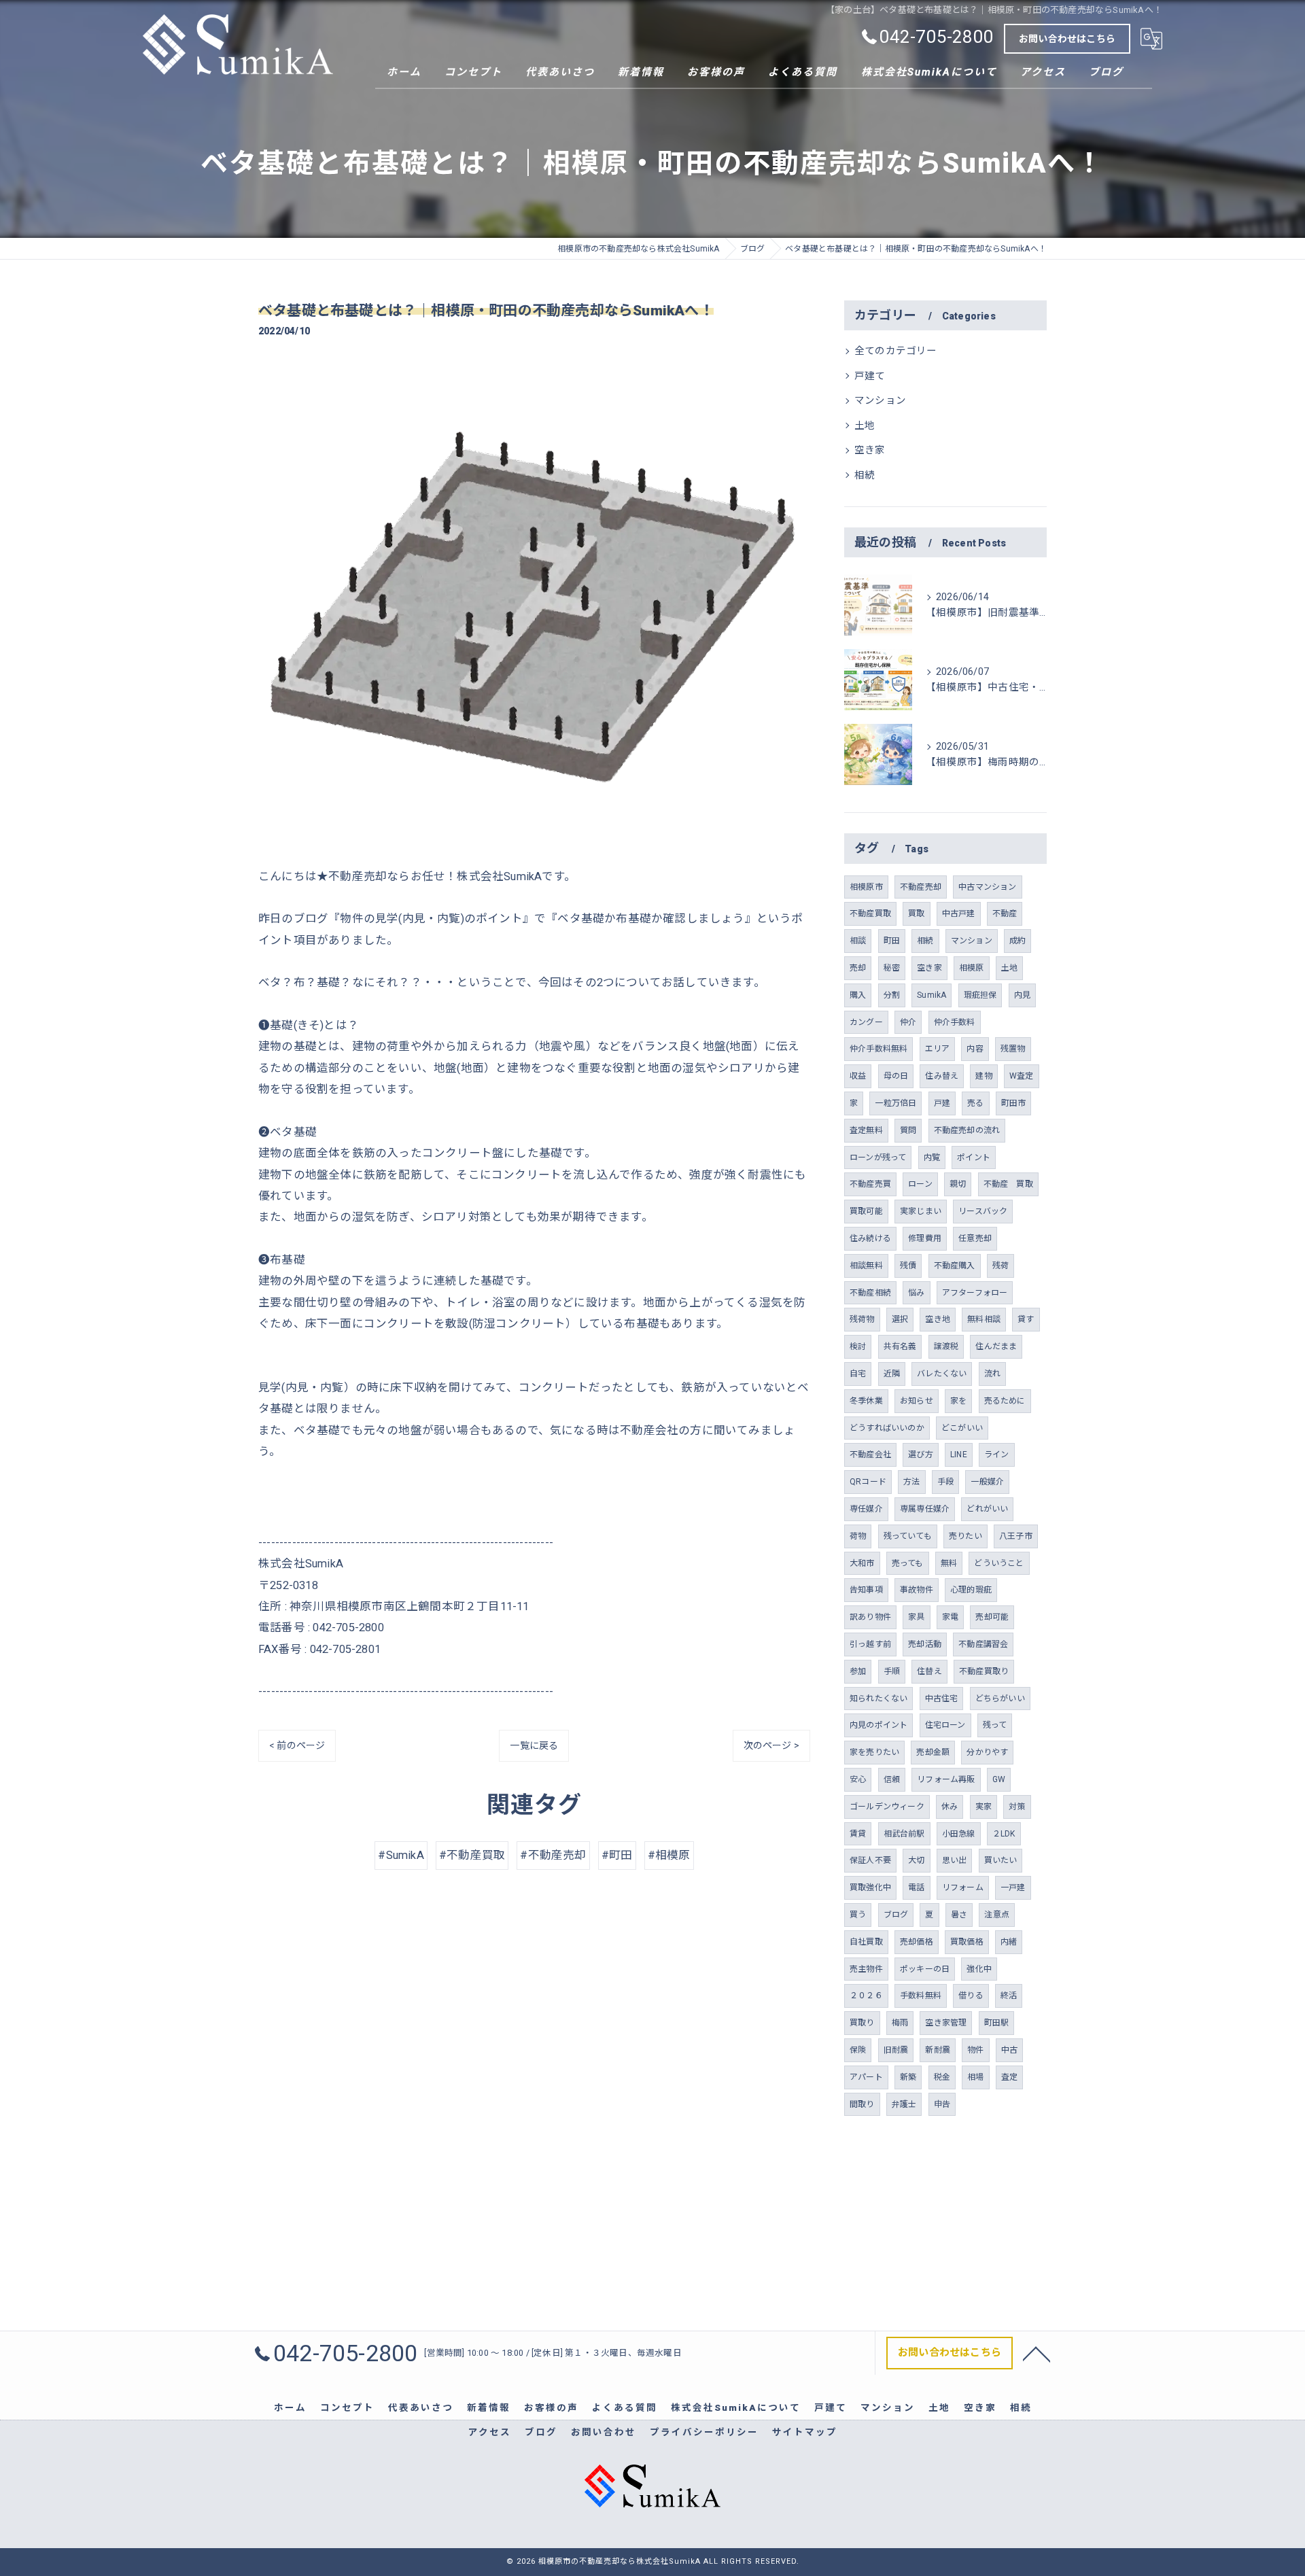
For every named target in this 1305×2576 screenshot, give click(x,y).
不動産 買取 (1008, 1184)
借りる (971, 1996)
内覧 (932, 1158)
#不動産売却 (553, 1855)
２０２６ (866, 1996)
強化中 (979, 1969)
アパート (866, 2077)
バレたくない (942, 1374)
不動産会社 (870, 1455)
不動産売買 (870, 1184)
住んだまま (996, 1346)
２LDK (1004, 1834)
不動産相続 (870, 1293)
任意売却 (975, 1238)
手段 (945, 1482)
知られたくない (878, 1699)
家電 (950, 1617)
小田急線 (959, 1834)
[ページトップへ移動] (1037, 2353)
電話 (916, 1887)
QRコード (868, 1482)
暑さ (959, 1915)
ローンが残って (878, 1158)
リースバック (983, 1211)
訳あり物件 (870, 1617)
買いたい (1001, 1860)
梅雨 (900, 2023)
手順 (892, 1671)
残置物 (1013, 1049)
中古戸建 (959, 913)
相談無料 (866, 1266)
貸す (1026, 1319)
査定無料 (866, 1130)
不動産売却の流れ (967, 1130)
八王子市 (1016, 1536)
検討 (858, 1346)
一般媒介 (987, 1482)
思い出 (955, 1860)
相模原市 (866, 887)
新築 (908, 2077)
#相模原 (669, 1855)
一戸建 (1013, 1887)
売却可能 (992, 1617)
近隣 (892, 1374)
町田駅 (997, 2023)
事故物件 (917, 1590)
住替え (929, 1671)
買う (858, 1915)
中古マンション (987, 887)
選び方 (921, 1455)
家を (958, 1401)
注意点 (997, 1915)
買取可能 (866, 1211)
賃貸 (858, 1834)
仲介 (908, 1022)
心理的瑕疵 (971, 1590)
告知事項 (866, 1590)
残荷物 (862, 1319)
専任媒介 (866, 1509)
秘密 (892, 968)
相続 (865, 475)
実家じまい (921, 1211)
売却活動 (925, 1644)
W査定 (1022, 1076)
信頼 (892, 1779)
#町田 (617, 1855)
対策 (1017, 1807)
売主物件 (866, 1969)
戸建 (942, 1103)
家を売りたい (874, 1752)
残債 (908, 1266)
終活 (1009, 1996)
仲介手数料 (955, 1022)
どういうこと (999, 1563)
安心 (858, 1779)
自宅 (858, 1374)
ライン (997, 1455)
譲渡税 (946, 1346)
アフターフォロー (975, 1293)
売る (975, 1103)
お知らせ (917, 1401)
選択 (900, 1319)
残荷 (1000, 1266)
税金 (942, 2077)
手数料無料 (921, 1996)
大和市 (862, 1563)
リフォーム (963, 1887)
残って (995, 1725)
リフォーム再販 (946, 1779)
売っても (908, 1563)
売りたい (965, 1536)
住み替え (942, 1076)
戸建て (870, 376)
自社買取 (866, 1942)
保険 (858, 2050)
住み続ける (870, 1238)
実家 (984, 1807)
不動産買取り (984, 1671)
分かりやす (987, 1752)
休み (950, 1807)
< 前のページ (297, 1745)
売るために (1005, 1401)
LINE (959, 1455)
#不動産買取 (472, 1855)
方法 (911, 1482)
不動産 (1005, 913)
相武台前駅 (904, 1834)
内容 (975, 1049)
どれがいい (987, 1509)
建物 (984, 1076)
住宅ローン (945, 1725)
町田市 (1014, 1103)
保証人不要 (870, 1860)
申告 (942, 2104)
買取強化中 (870, 1887)
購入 (858, 995)
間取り (862, 2104)
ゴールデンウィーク (887, 1807)
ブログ (896, 1915)
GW (999, 1779)
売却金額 (933, 1752)
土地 (865, 426)
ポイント (974, 1158)
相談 (858, 941)
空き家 (870, 450)
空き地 (938, 1319)
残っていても (908, 1536)
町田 (892, 941)
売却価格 (917, 1942)
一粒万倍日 (895, 1103)
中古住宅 (942, 1699)
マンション (880, 401)
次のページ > (771, 1745)
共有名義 (900, 1346)
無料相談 (984, 1319)
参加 (858, 1671)
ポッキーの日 (925, 1969)
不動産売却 (921, 887)
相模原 (972, 968)
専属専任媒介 (925, 1509)
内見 (1022, 995)
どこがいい (962, 1428)
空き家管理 (946, 2023)
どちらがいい (1000, 1699)
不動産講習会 (983, 1644)
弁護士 (904, 2104)
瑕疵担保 (980, 995)
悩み (916, 1293)
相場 (975, 2077)
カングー (866, 1022)
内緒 (1009, 1942)
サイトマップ (805, 2432)
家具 (916, 1617)
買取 (916, 913)
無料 (949, 1563)
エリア (938, 1049)
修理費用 (925, 1238)
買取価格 (967, 1942)
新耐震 (938, 2050)
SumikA (932, 995)
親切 (958, 1184)
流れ (992, 1374)
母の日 (896, 1076)
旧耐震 (896, 2050)
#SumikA (401, 1855)
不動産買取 (870, 913)
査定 (1009, 2077)
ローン (920, 1184)
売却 (858, 968)
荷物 (858, 1536)
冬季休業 (866, 1401)
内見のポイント (878, 1725)
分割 (892, 995)
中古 (1009, 2050)
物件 (975, 2050)
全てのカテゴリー (896, 351)
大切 (916, 1860)
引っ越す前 (870, 1644)
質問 (908, 1130)
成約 (1017, 941)
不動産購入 (955, 1266)
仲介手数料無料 (878, 1049)
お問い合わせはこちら (1067, 39)
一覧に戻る (534, 1745)
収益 (858, 1076)
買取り (862, 2023)
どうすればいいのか (887, 1428)
